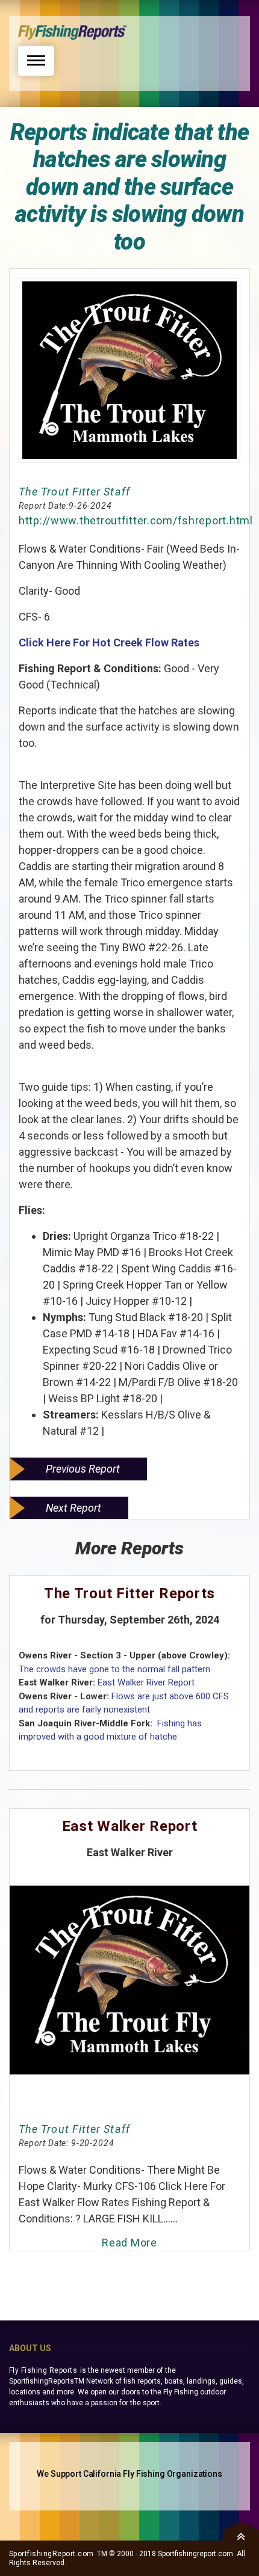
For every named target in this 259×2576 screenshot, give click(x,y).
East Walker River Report (146, 1682)
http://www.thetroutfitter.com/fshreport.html (136, 520)
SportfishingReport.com (51, 2554)
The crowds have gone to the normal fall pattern (114, 1669)
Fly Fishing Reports (43, 2370)
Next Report (73, 1508)
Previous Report (83, 1469)
